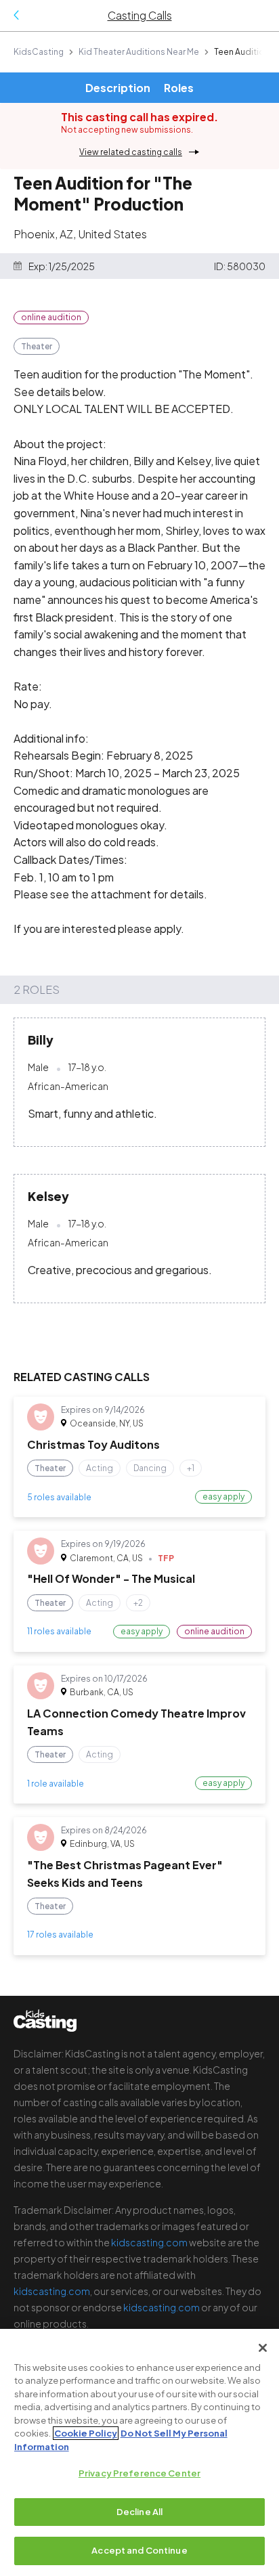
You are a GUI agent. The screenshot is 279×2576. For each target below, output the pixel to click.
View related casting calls (131, 152)
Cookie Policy (86, 2433)
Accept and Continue (139, 2550)
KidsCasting (39, 52)
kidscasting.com (149, 2242)
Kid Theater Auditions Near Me (139, 52)
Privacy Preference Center (139, 2473)
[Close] (263, 2348)
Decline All (139, 2512)
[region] (139, 2452)
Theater (37, 346)
